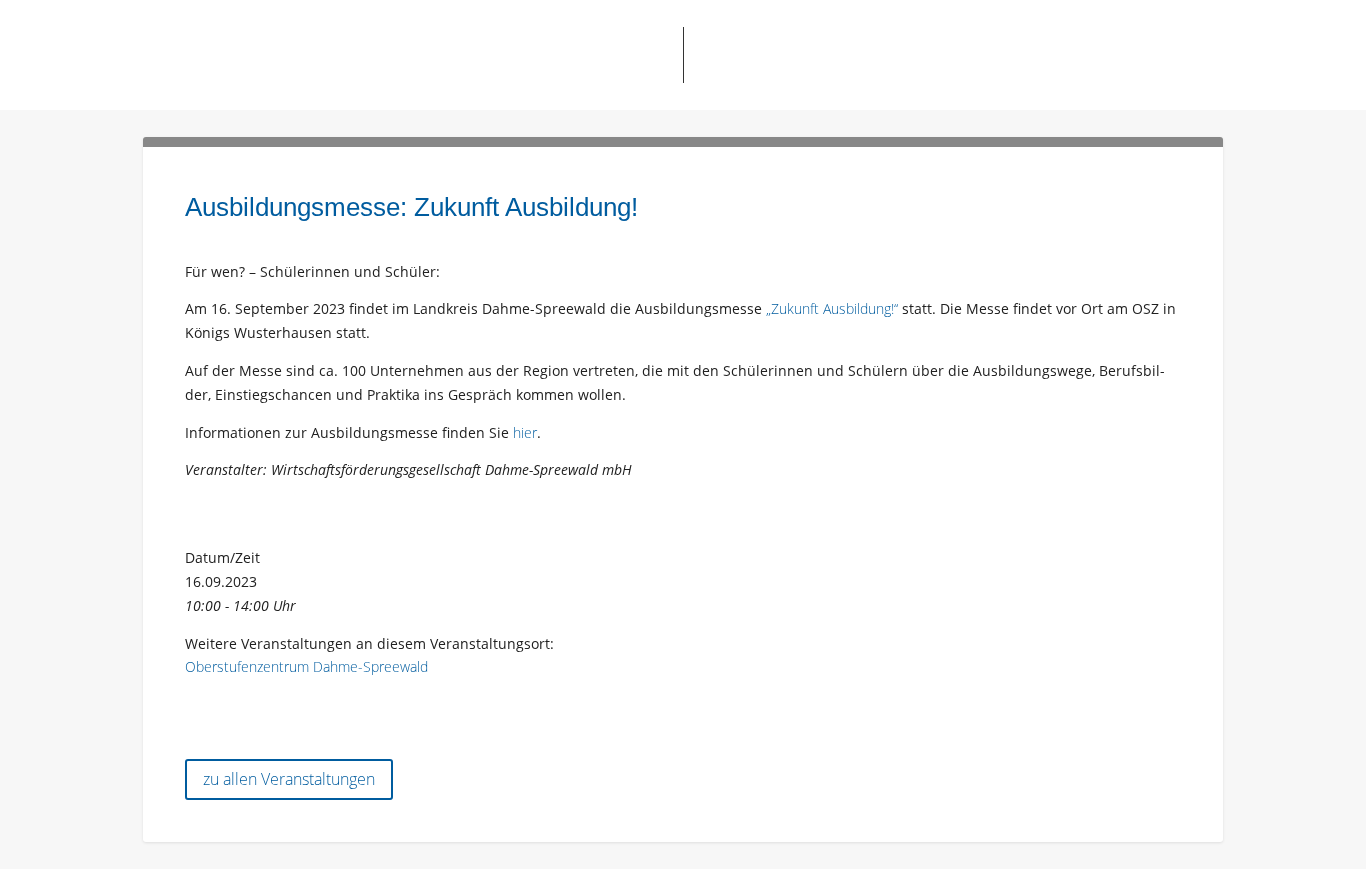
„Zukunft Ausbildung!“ (832, 308)
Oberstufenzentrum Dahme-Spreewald (306, 666)
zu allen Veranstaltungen (289, 779)
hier (525, 432)
